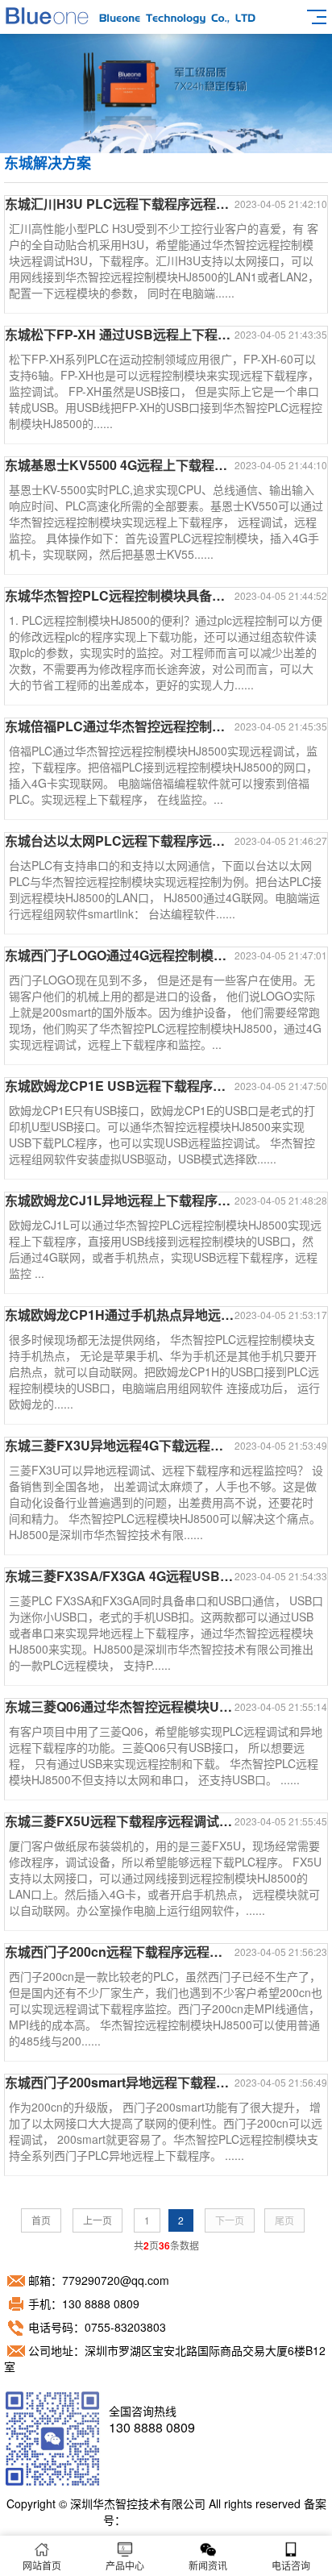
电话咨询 (291, 2565)
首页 (41, 2220)
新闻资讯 (208, 2565)
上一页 (98, 2220)
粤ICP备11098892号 (178, 2520)
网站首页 (42, 2565)
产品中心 (125, 2565)
